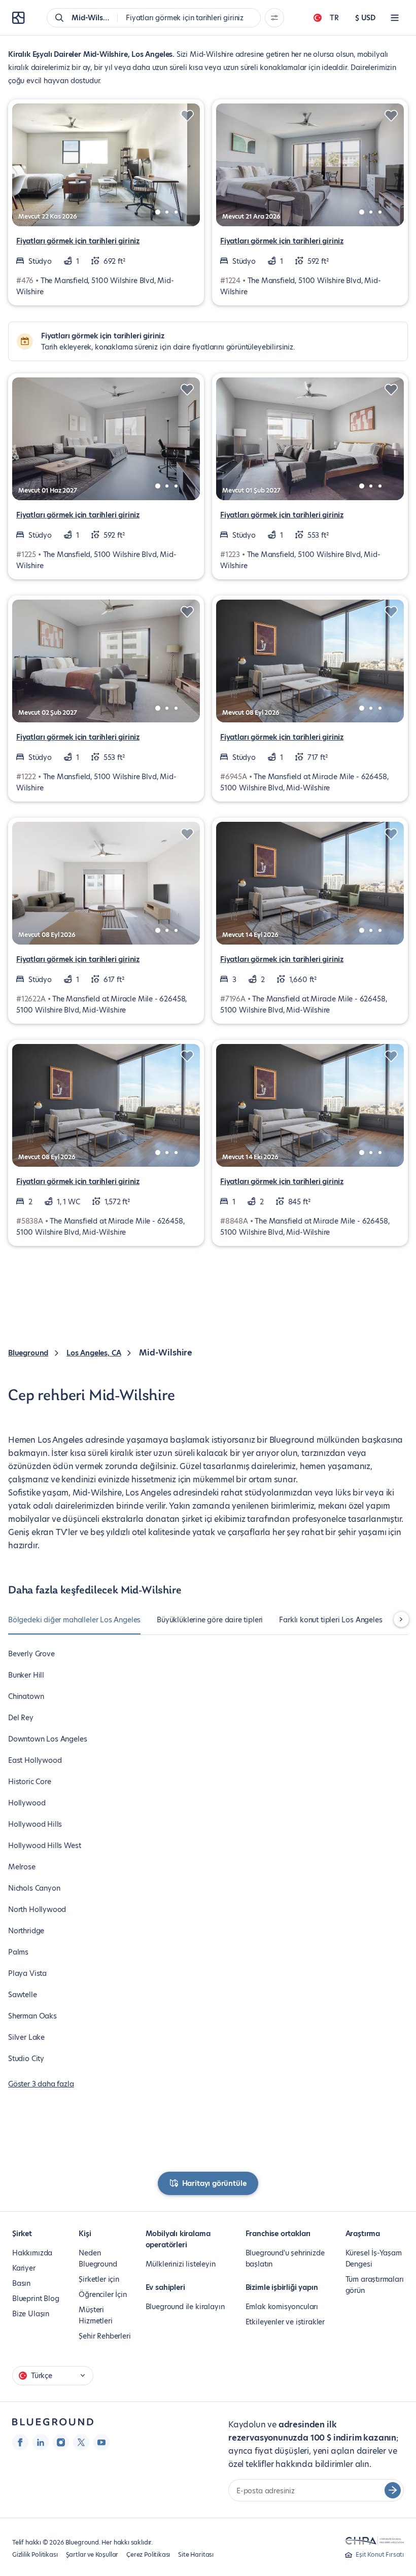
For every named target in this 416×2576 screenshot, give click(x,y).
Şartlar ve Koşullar (92, 2554)
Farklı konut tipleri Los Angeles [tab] (331, 1620)
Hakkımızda (32, 2253)
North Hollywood (37, 1909)
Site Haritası (196, 2554)
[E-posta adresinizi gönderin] (393, 2490)
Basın (21, 2283)
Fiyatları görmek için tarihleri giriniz (78, 241)
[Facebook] (20, 2442)
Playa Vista (27, 1973)
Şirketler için (99, 2279)
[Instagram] (61, 2442)
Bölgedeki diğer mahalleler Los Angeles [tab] (74, 1620)
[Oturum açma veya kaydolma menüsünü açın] (395, 18)
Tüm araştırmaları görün (375, 2285)
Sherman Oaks (32, 2016)
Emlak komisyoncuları (282, 2307)
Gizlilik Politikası (35, 2554)
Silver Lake (26, 2037)
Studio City (26, 2059)
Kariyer (24, 2268)
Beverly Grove (31, 1654)
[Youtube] (101, 2442)
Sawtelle (23, 1995)
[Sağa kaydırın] (401, 1619)
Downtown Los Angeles (47, 1739)
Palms (18, 1952)
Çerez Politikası (148, 2554)
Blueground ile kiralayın (185, 2307)
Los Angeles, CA (94, 1353)
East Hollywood (35, 1760)
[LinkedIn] (41, 2442)
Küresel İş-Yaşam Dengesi (374, 2258)
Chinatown (26, 1696)
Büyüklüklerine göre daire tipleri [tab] (210, 1620)
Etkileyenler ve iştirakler (285, 2322)
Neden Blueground (98, 2258)
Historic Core (30, 1782)
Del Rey (21, 1718)
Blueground (28, 1353)
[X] (81, 2442)
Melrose (22, 1867)
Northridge (26, 1931)
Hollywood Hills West (44, 1846)
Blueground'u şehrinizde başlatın (285, 2258)
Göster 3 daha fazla (41, 2084)
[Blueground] (53, 2422)
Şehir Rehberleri (105, 2336)
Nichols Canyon (34, 1888)
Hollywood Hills (35, 1824)
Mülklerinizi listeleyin (181, 2264)
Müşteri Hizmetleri (95, 2315)
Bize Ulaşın (31, 2314)
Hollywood (27, 1803)
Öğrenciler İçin (102, 2294)
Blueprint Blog (36, 2299)
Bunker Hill (26, 1675)
